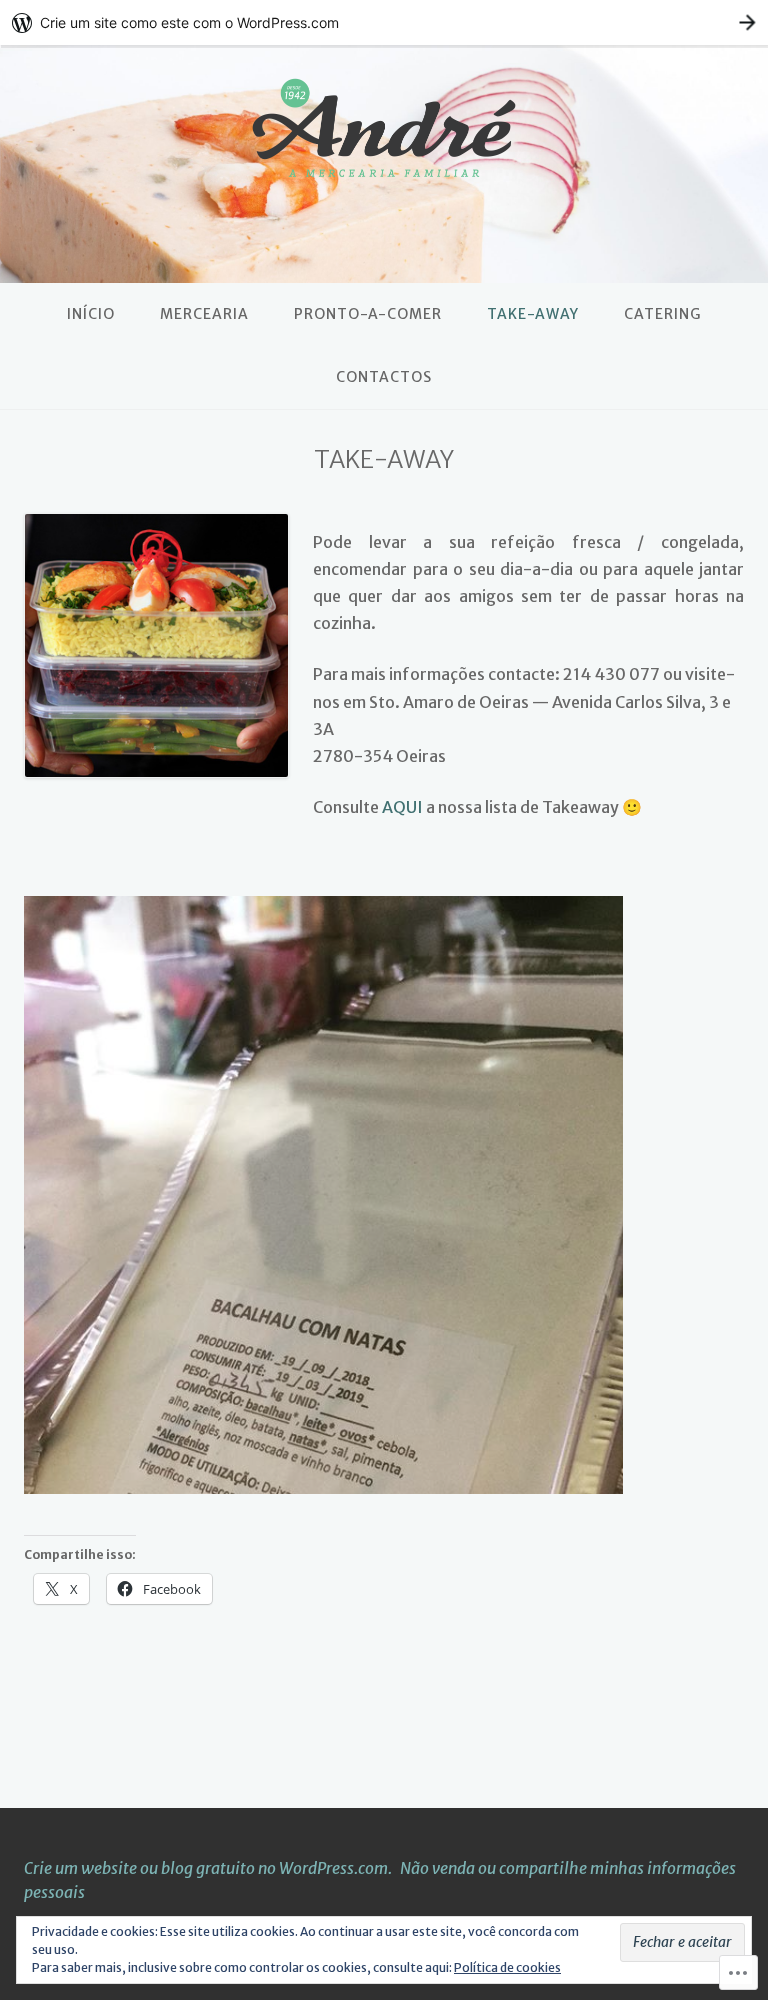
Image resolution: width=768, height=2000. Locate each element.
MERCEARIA (204, 314)
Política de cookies (507, 1967)
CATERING (662, 314)
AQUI (402, 807)
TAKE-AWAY (533, 314)
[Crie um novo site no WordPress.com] (384, 22)
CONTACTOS (384, 377)
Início (91, 314)
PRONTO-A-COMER (368, 314)
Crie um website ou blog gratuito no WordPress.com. (208, 1868)
